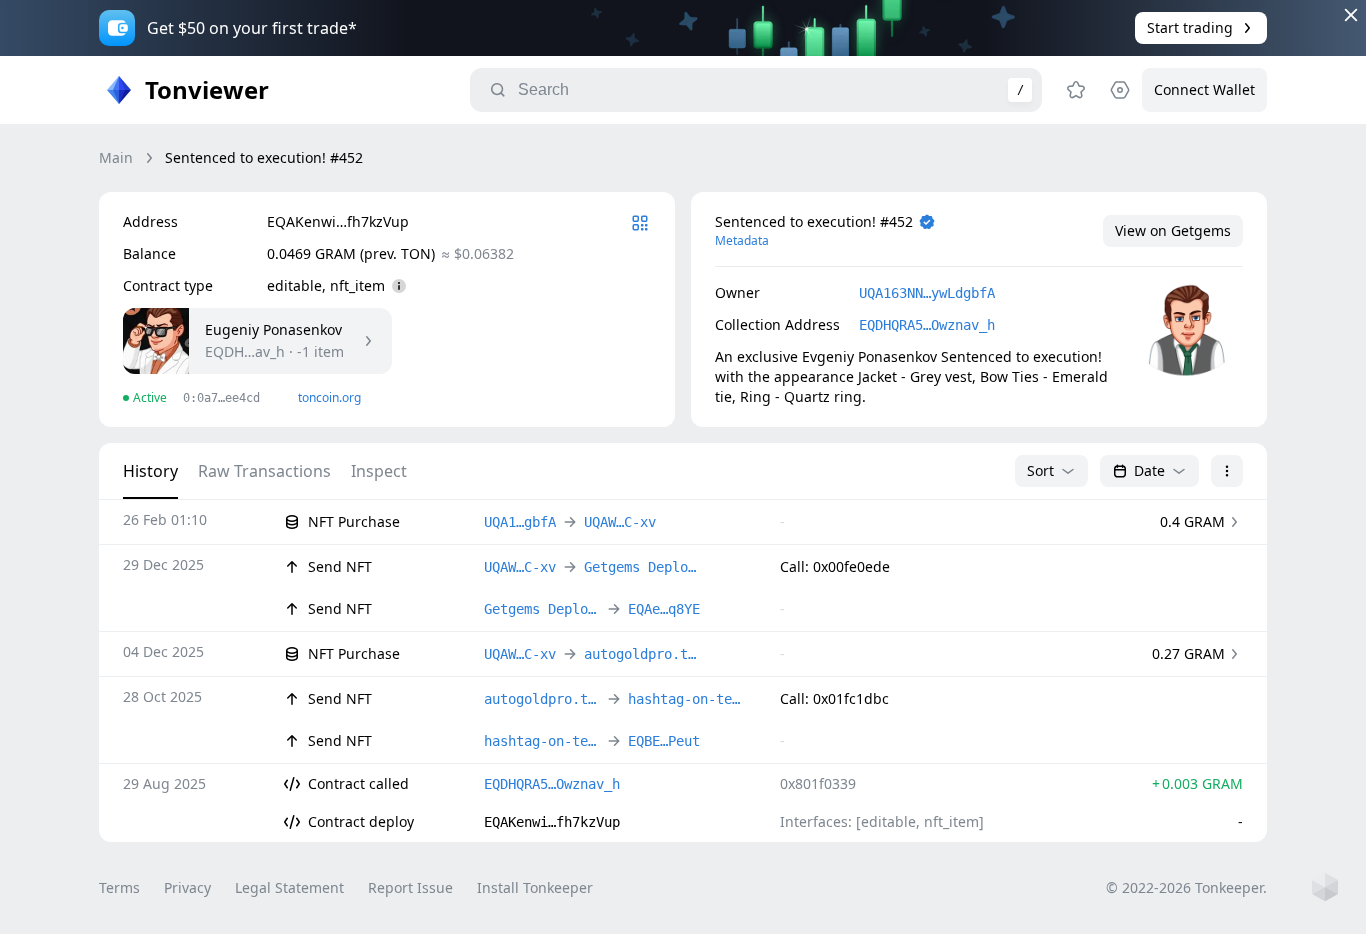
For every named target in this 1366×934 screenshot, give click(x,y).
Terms (119, 887)
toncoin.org (329, 397)
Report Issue (410, 887)
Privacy (187, 887)
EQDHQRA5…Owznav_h (927, 325)
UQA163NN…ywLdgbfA (927, 293)
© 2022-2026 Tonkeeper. (1186, 887)
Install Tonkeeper (535, 887)
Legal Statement (289, 887)
